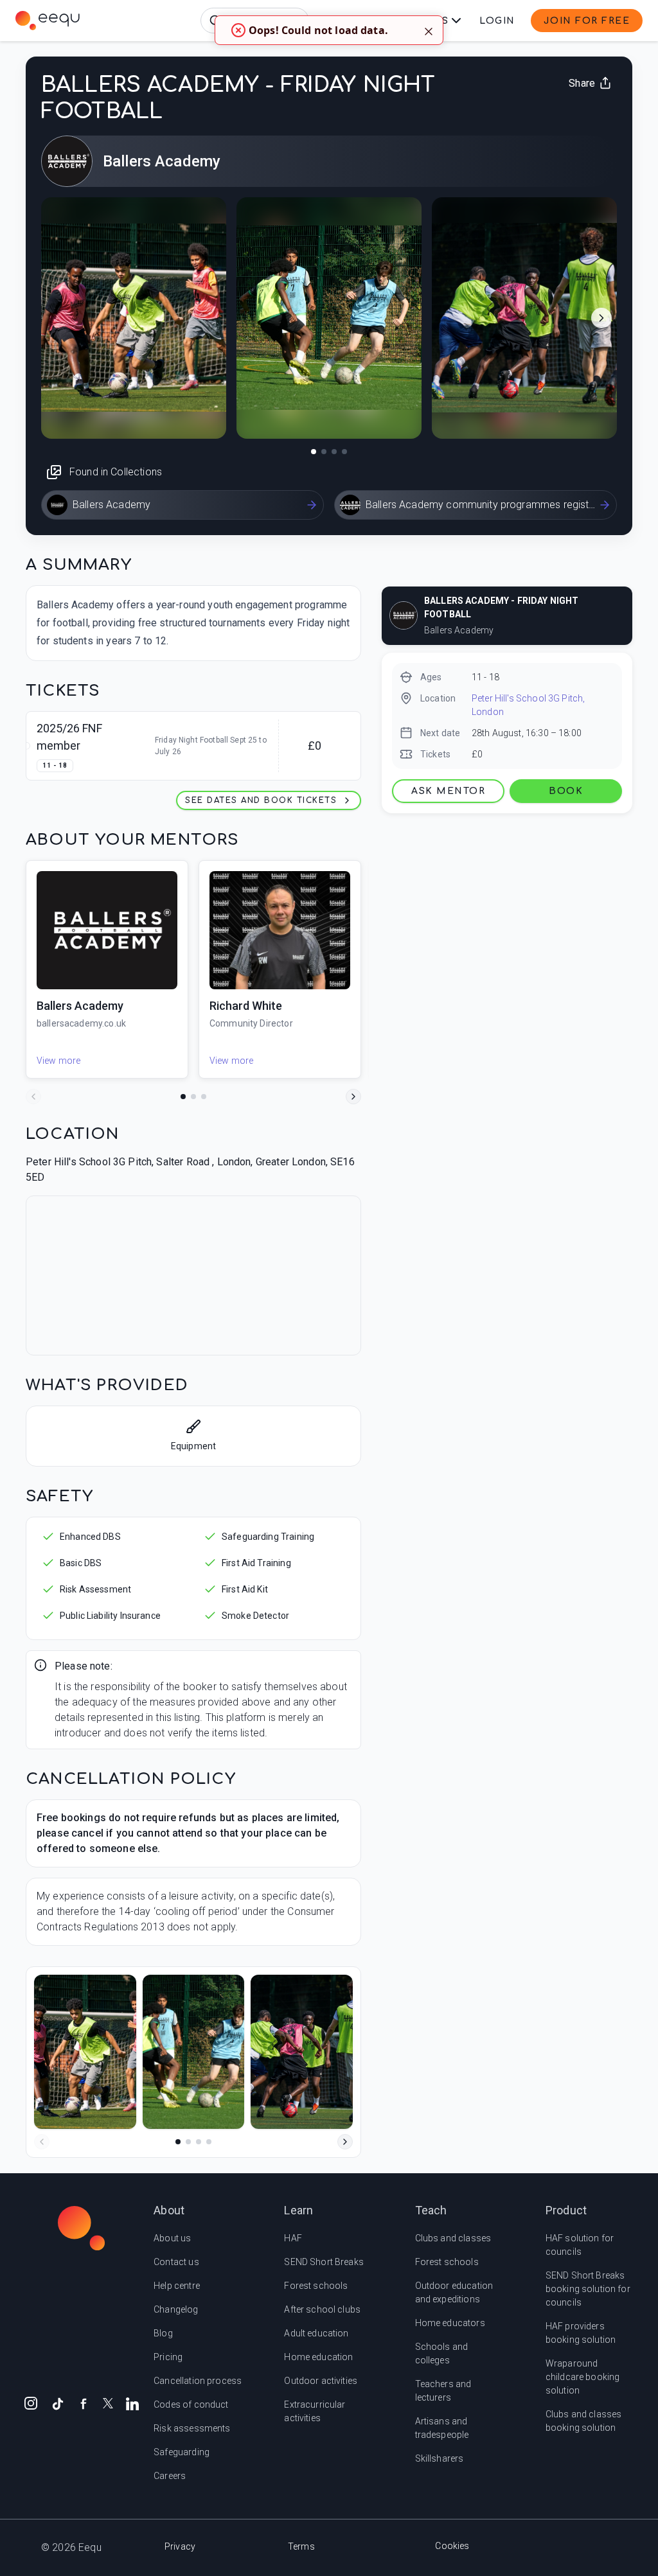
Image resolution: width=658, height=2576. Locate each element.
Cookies (452, 2546)
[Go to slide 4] (209, 2142)
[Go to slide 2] (193, 1097)
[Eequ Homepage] (48, 21)
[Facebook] (84, 2403)
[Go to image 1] (314, 452)
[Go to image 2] (324, 452)
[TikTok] (58, 2403)
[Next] (353, 1097)
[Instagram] (31, 2403)
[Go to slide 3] (204, 1097)
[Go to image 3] (334, 452)
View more (58, 1061)
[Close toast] (429, 30)
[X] (108, 2402)
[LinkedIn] (132, 2403)
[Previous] (33, 1097)
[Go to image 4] (344, 452)
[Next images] (601, 318)
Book (566, 791)
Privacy (180, 2546)
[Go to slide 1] (183, 1097)
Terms (301, 2546)
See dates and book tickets (261, 800)
